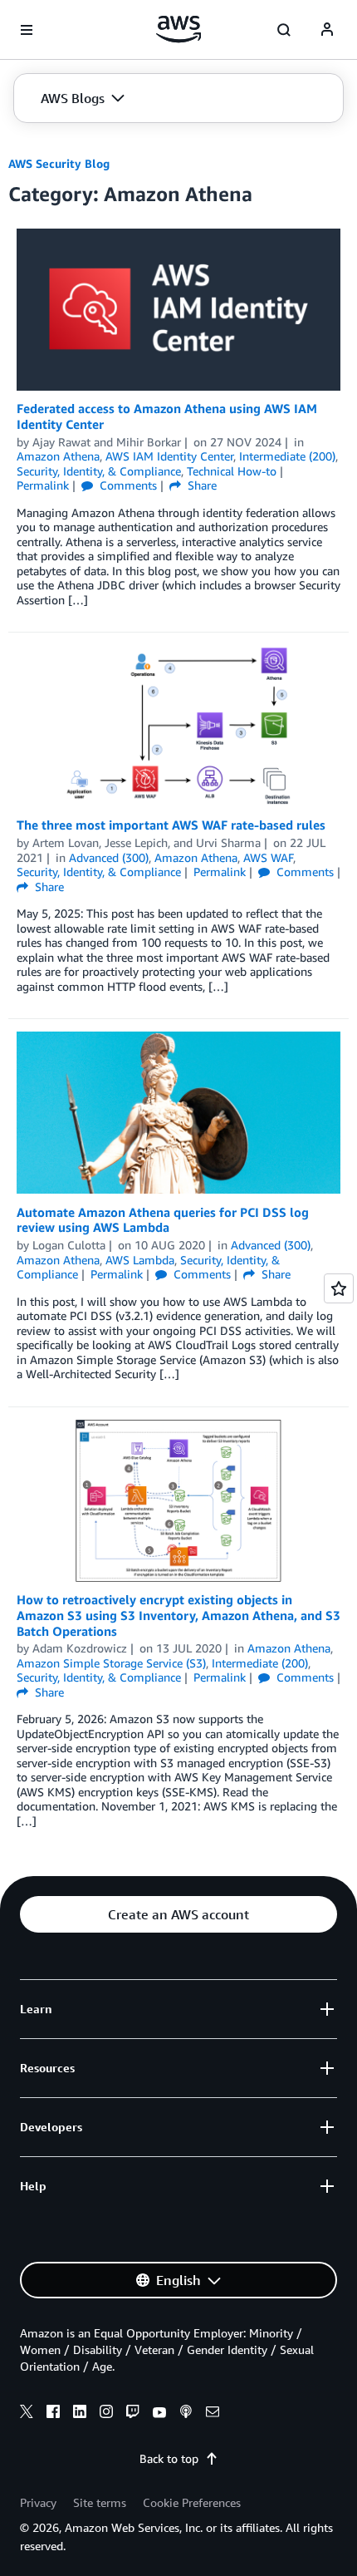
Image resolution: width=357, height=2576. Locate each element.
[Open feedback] (339, 1288)
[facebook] (53, 2414)
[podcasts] (186, 2414)
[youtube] (159, 2414)
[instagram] (106, 2414)
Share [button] (201, 485)
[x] (27, 2414)
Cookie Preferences (192, 2502)
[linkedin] (80, 2414)
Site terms (100, 2502)
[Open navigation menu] (27, 30)
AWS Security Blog (59, 163)
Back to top (169, 2458)
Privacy (38, 2502)
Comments (127, 485)
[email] (213, 2414)
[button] (83, 98)
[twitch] (133, 2414)
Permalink (43, 485)
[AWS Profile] (327, 30)
